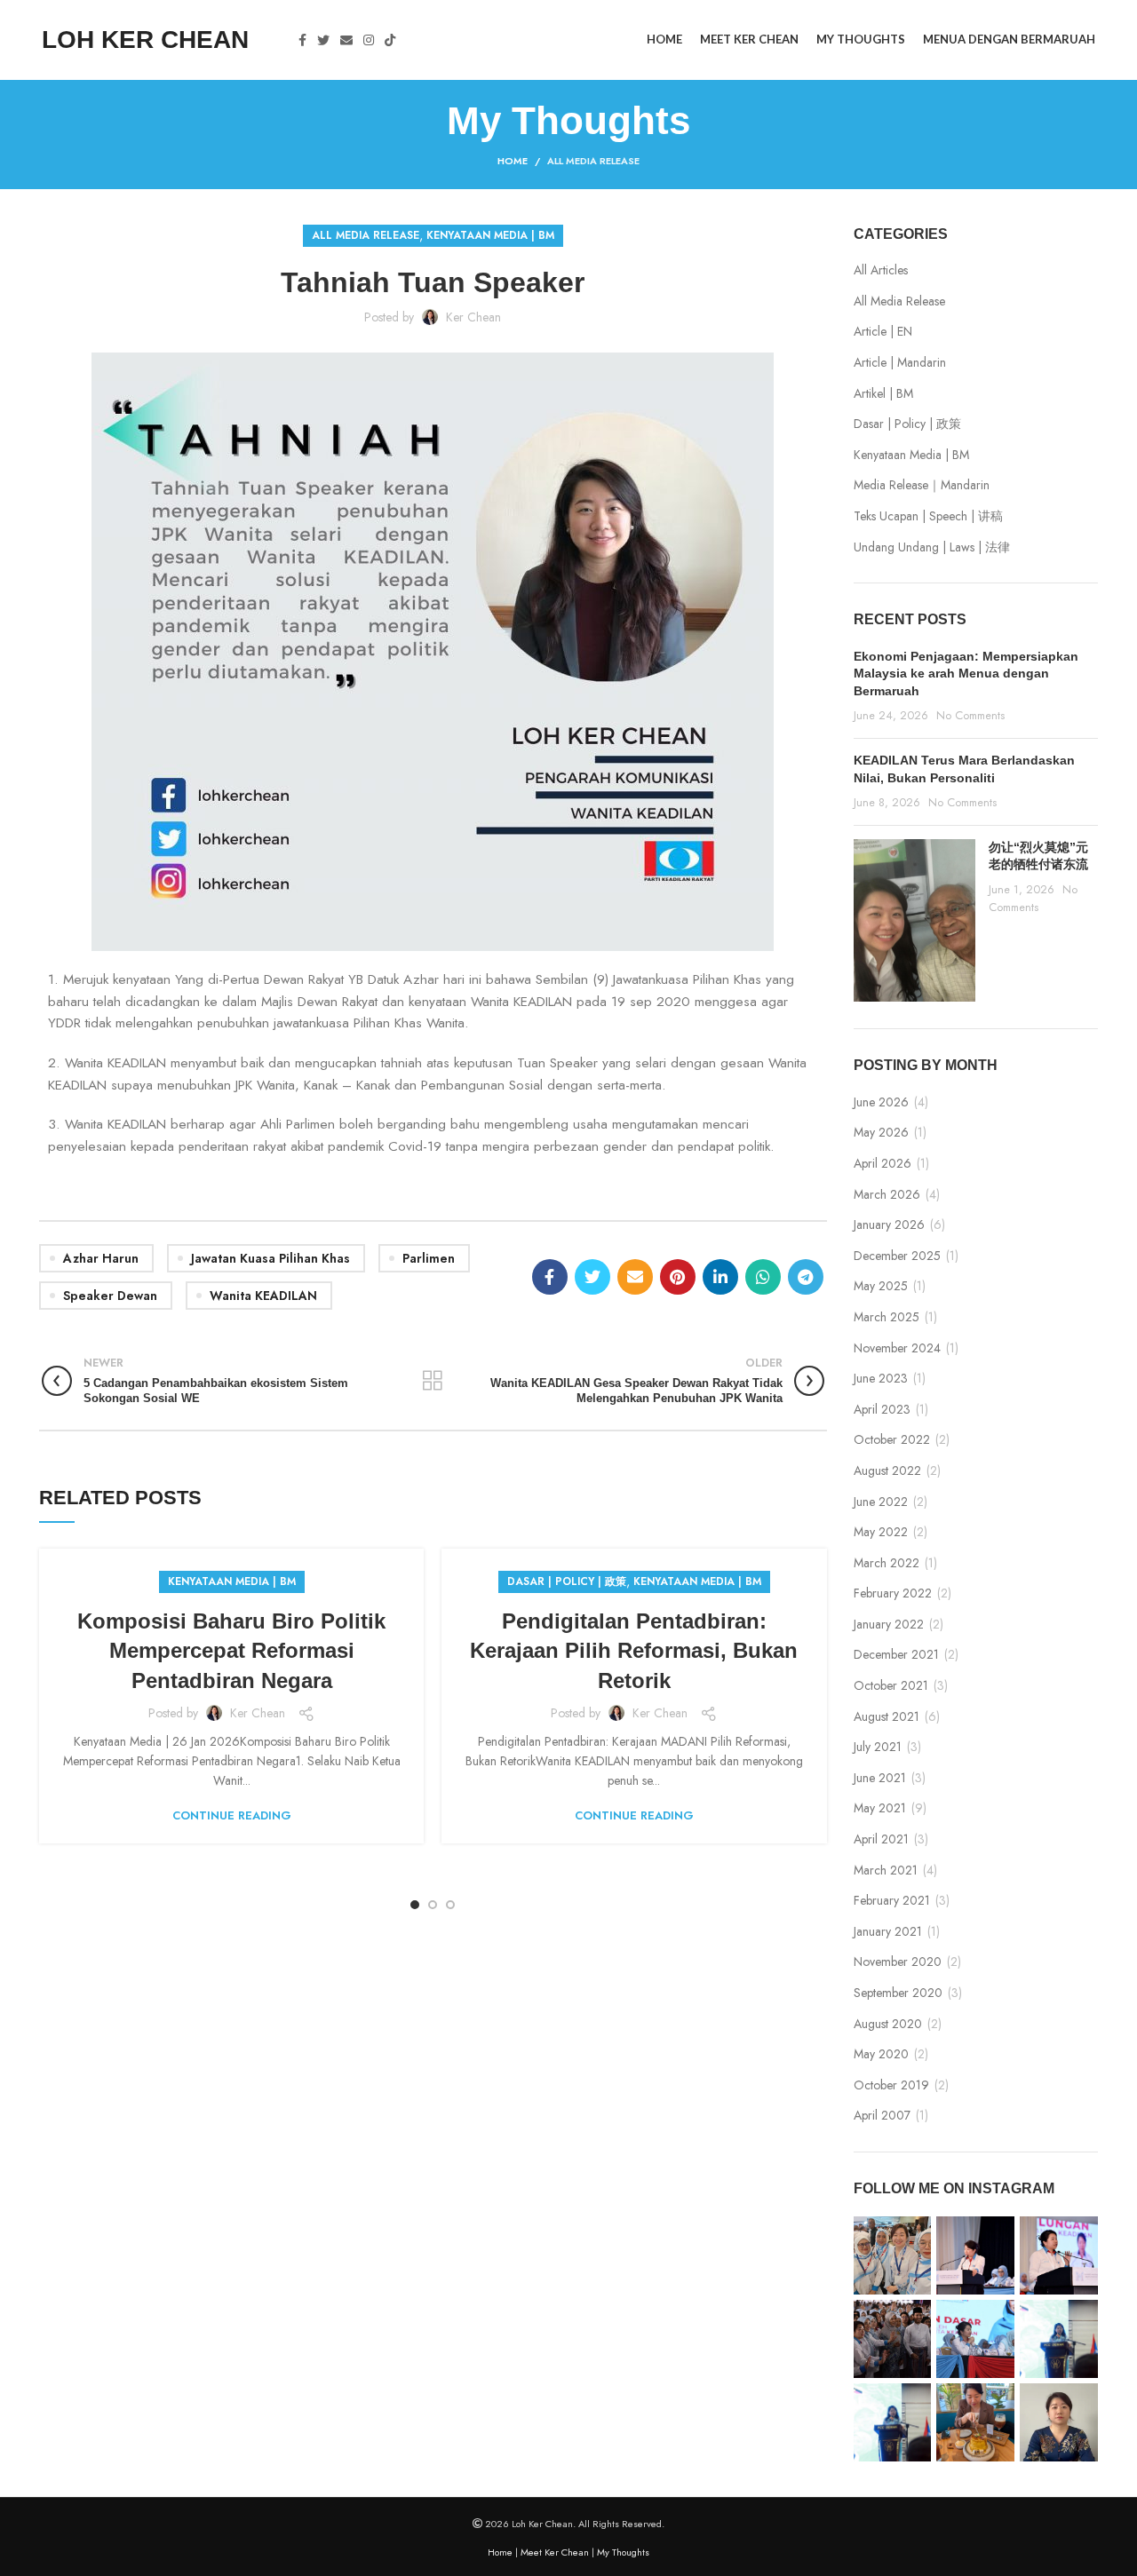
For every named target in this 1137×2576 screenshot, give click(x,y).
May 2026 (881, 1133)
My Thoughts (623, 2552)
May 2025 (881, 1286)
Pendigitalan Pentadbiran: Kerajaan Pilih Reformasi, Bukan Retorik (634, 1651)
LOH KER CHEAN (145, 40)
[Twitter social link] (323, 40)
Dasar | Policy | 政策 (567, 1581)
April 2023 (882, 1410)
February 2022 (893, 1593)
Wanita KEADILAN (263, 1296)
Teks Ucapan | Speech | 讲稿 (928, 516)
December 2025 (897, 1256)
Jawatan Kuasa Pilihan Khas (270, 1258)
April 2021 (881, 1839)
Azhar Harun (101, 1258)
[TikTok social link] (390, 40)
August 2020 (888, 2024)
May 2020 (881, 2054)
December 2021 (896, 1655)
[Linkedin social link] (720, 1277)
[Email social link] (346, 40)
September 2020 (898, 1993)
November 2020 (898, 1962)
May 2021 (880, 1808)
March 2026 (887, 1195)
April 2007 (882, 2116)
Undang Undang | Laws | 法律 (932, 547)
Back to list (433, 1381)
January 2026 (889, 1225)
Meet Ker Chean (555, 2552)
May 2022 (881, 1532)
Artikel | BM (883, 394)
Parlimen (429, 1258)
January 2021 (888, 1932)
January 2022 (889, 1625)
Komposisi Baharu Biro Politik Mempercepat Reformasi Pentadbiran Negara (231, 1651)
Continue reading (232, 1815)
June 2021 (880, 1778)
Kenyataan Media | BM (490, 235)
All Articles (881, 270)
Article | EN (883, 332)
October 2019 (891, 2085)
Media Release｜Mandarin (922, 485)
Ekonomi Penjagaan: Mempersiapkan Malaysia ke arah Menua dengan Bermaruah (966, 674)
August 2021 (887, 1717)
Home (513, 161)
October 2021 (891, 1686)
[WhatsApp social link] (763, 1277)
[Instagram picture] (893, 2255)
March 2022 (887, 1563)
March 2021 (886, 1871)
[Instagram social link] (369, 40)
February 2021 (892, 1901)
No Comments (970, 716)
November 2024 (897, 1348)
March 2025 (887, 1317)
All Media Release (593, 161)
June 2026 (881, 1102)
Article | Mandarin (900, 363)
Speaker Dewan (110, 1296)
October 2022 (892, 1440)
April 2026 (883, 1164)
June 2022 (881, 1502)
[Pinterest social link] (678, 1277)
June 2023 (881, 1379)
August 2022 (887, 1471)
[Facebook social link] (302, 40)
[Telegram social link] (806, 1277)
